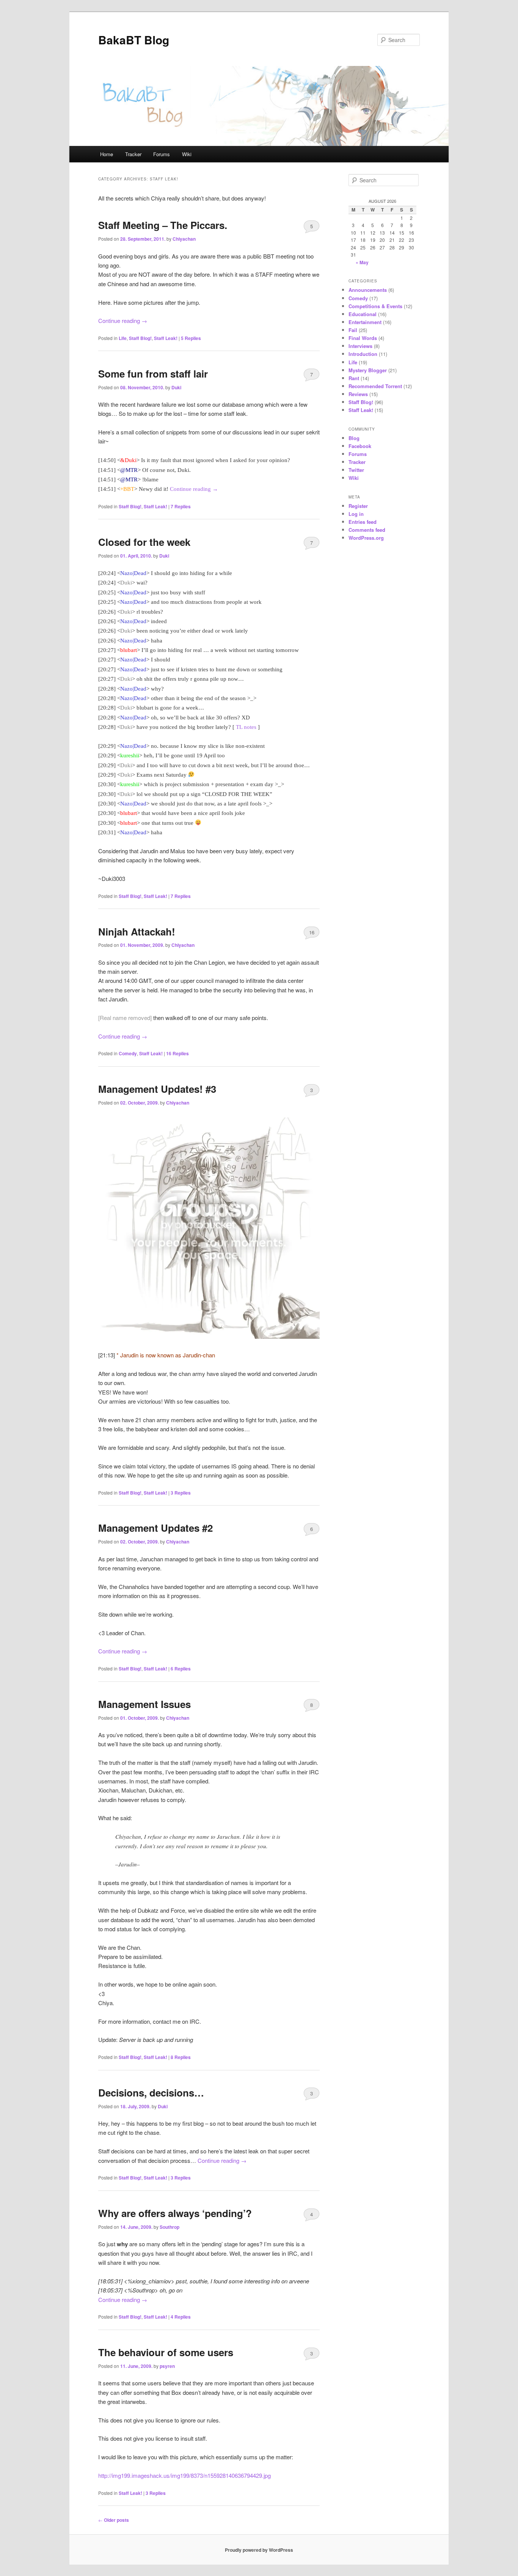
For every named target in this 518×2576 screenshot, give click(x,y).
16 (312, 932)
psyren (167, 2366)
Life (123, 338)
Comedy (128, 1053)
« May (362, 262)
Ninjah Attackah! (137, 932)
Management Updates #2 (155, 1528)
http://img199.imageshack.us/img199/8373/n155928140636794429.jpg (184, 2475)
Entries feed (363, 522)
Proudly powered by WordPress (259, 2550)
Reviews (358, 394)
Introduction (363, 354)
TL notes (246, 727)
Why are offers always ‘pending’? (175, 2213)
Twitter (356, 470)
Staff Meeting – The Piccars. (163, 225)
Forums (162, 154)
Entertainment (365, 322)
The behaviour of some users (166, 2352)
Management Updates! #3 (157, 1089)
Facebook (360, 446)
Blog (354, 438)
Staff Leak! (166, 338)
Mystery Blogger (368, 370)
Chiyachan (184, 239)
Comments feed (367, 530)
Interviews (360, 346)
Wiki (187, 154)
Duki (176, 387)
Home (107, 154)
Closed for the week (144, 542)
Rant (354, 378)
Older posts (114, 2520)
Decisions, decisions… (151, 2093)
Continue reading (123, 320)
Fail (353, 330)
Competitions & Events (375, 306)
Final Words (363, 338)
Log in (356, 514)
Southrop (170, 2227)
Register (358, 506)
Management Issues (144, 1704)
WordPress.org (366, 538)
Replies (191, 338)
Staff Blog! (140, 338)
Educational (363, 314)
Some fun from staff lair (153, 374)
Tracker (133, 154)
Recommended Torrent (375, 386)
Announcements (368, 290)
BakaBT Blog (134, 40)
